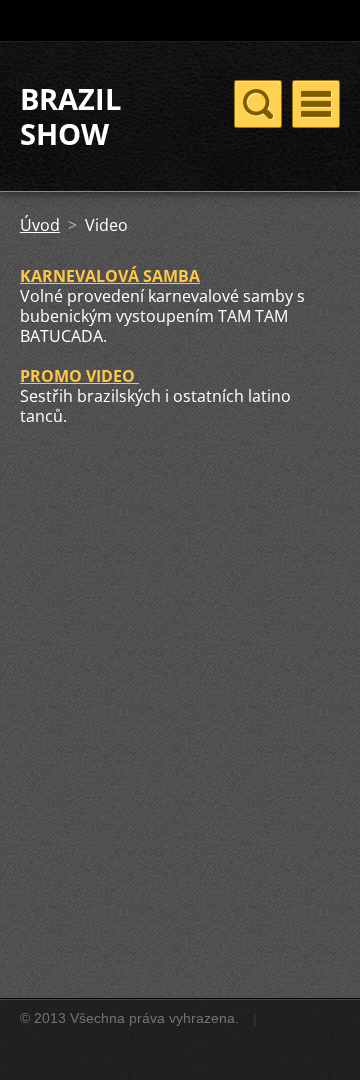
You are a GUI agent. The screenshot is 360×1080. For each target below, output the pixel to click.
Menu (316, 104)
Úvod (40, 225)
